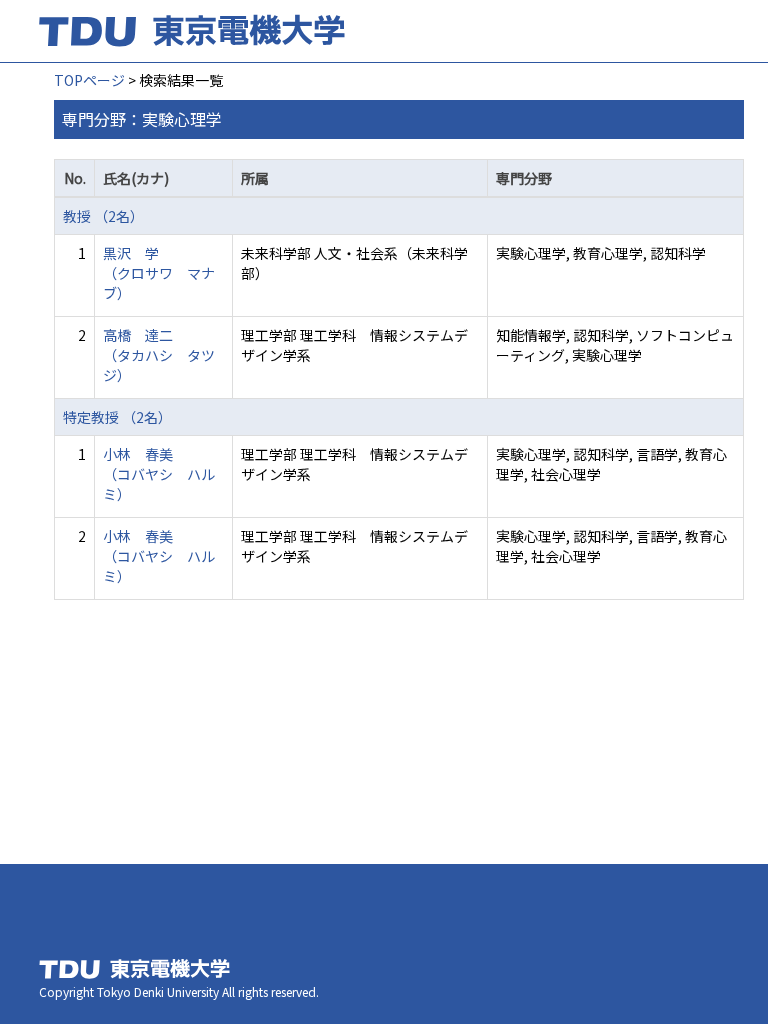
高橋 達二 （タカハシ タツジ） (159, 355)
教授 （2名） (103, 216)
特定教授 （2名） (117, 417)
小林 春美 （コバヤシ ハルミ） (159, 474)
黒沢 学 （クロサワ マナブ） (159, 273)
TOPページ (89, 80)
